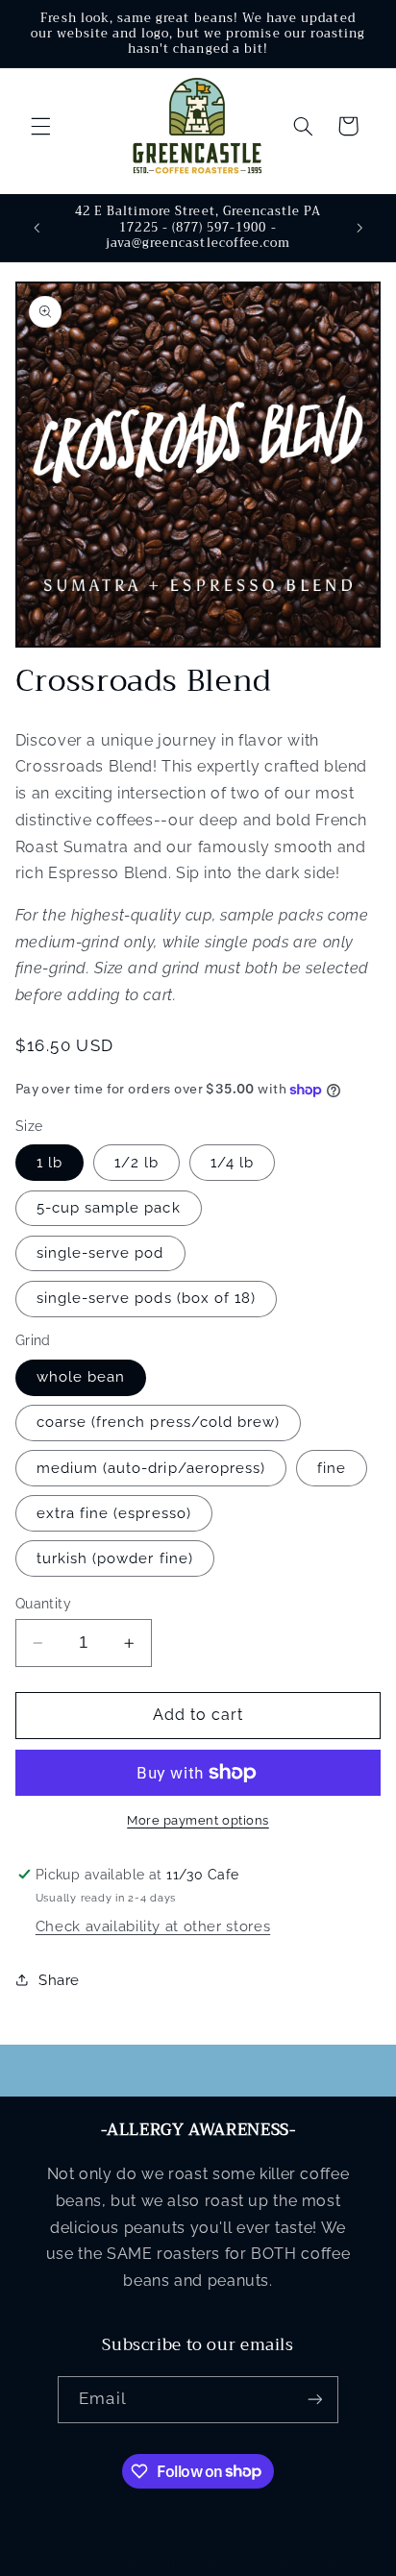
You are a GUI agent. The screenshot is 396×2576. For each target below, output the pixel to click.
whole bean (81, 1376)
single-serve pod (100, 1252)
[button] (40, 126)
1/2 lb (136, 1162)
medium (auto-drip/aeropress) (151, 1468)
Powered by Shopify (310, 2564)
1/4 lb (232, 1162)
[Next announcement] (359, 228)
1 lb (49, 1162)
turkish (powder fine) (115, 1558)
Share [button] (59, 1980)
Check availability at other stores (153, 1926)
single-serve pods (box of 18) (146, 1298)
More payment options (198, 1820)
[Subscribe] (314, 2400)
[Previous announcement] (37, 228)
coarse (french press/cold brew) (159, 1422)
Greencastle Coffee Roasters (161, 2564)
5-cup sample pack (109, 1207)
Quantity (43, 1604)
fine (332, 1468)
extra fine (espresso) (114, 1513)
